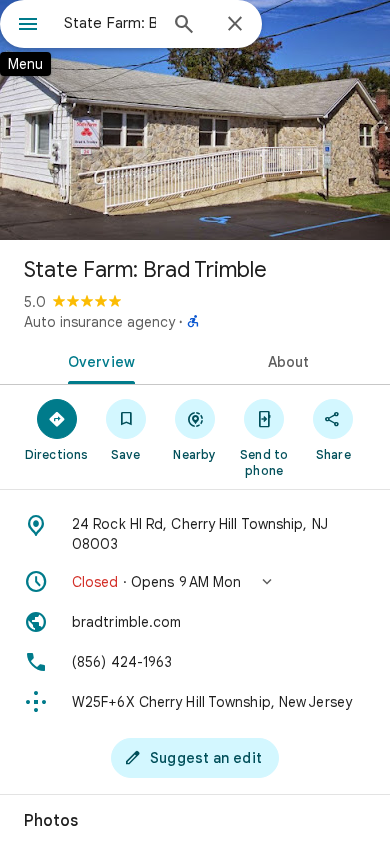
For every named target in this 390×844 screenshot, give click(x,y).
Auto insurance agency (99, 322)
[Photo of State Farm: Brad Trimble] (195, 120)
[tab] (97, 360)
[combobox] (110, 23)
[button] (195, 582)
